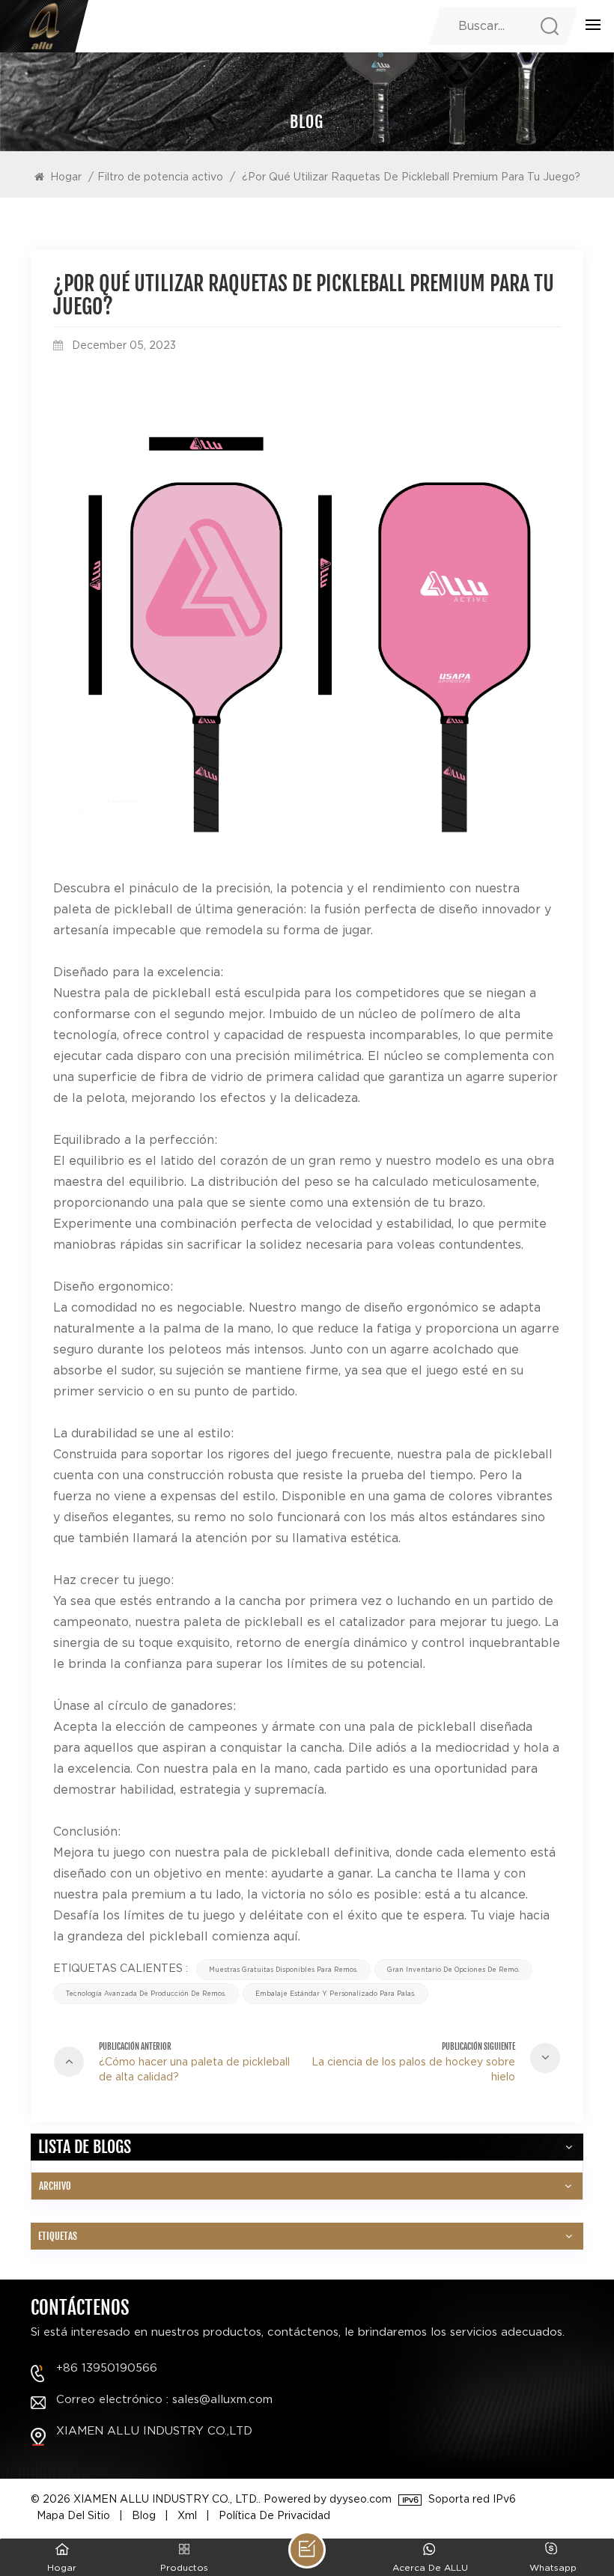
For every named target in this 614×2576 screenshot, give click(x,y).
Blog (144, 2515)
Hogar (66, 177)
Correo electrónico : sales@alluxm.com (164, 2400)
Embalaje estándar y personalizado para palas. (335, 1994)
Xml (187, 2515)
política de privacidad (274, 2515)
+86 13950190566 (107, 2368)
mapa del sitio (73, 2515)
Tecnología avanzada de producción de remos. (146, 1994)
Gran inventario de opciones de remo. (453, 1970)
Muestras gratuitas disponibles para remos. (283, 1970)
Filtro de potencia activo (160, 177)
